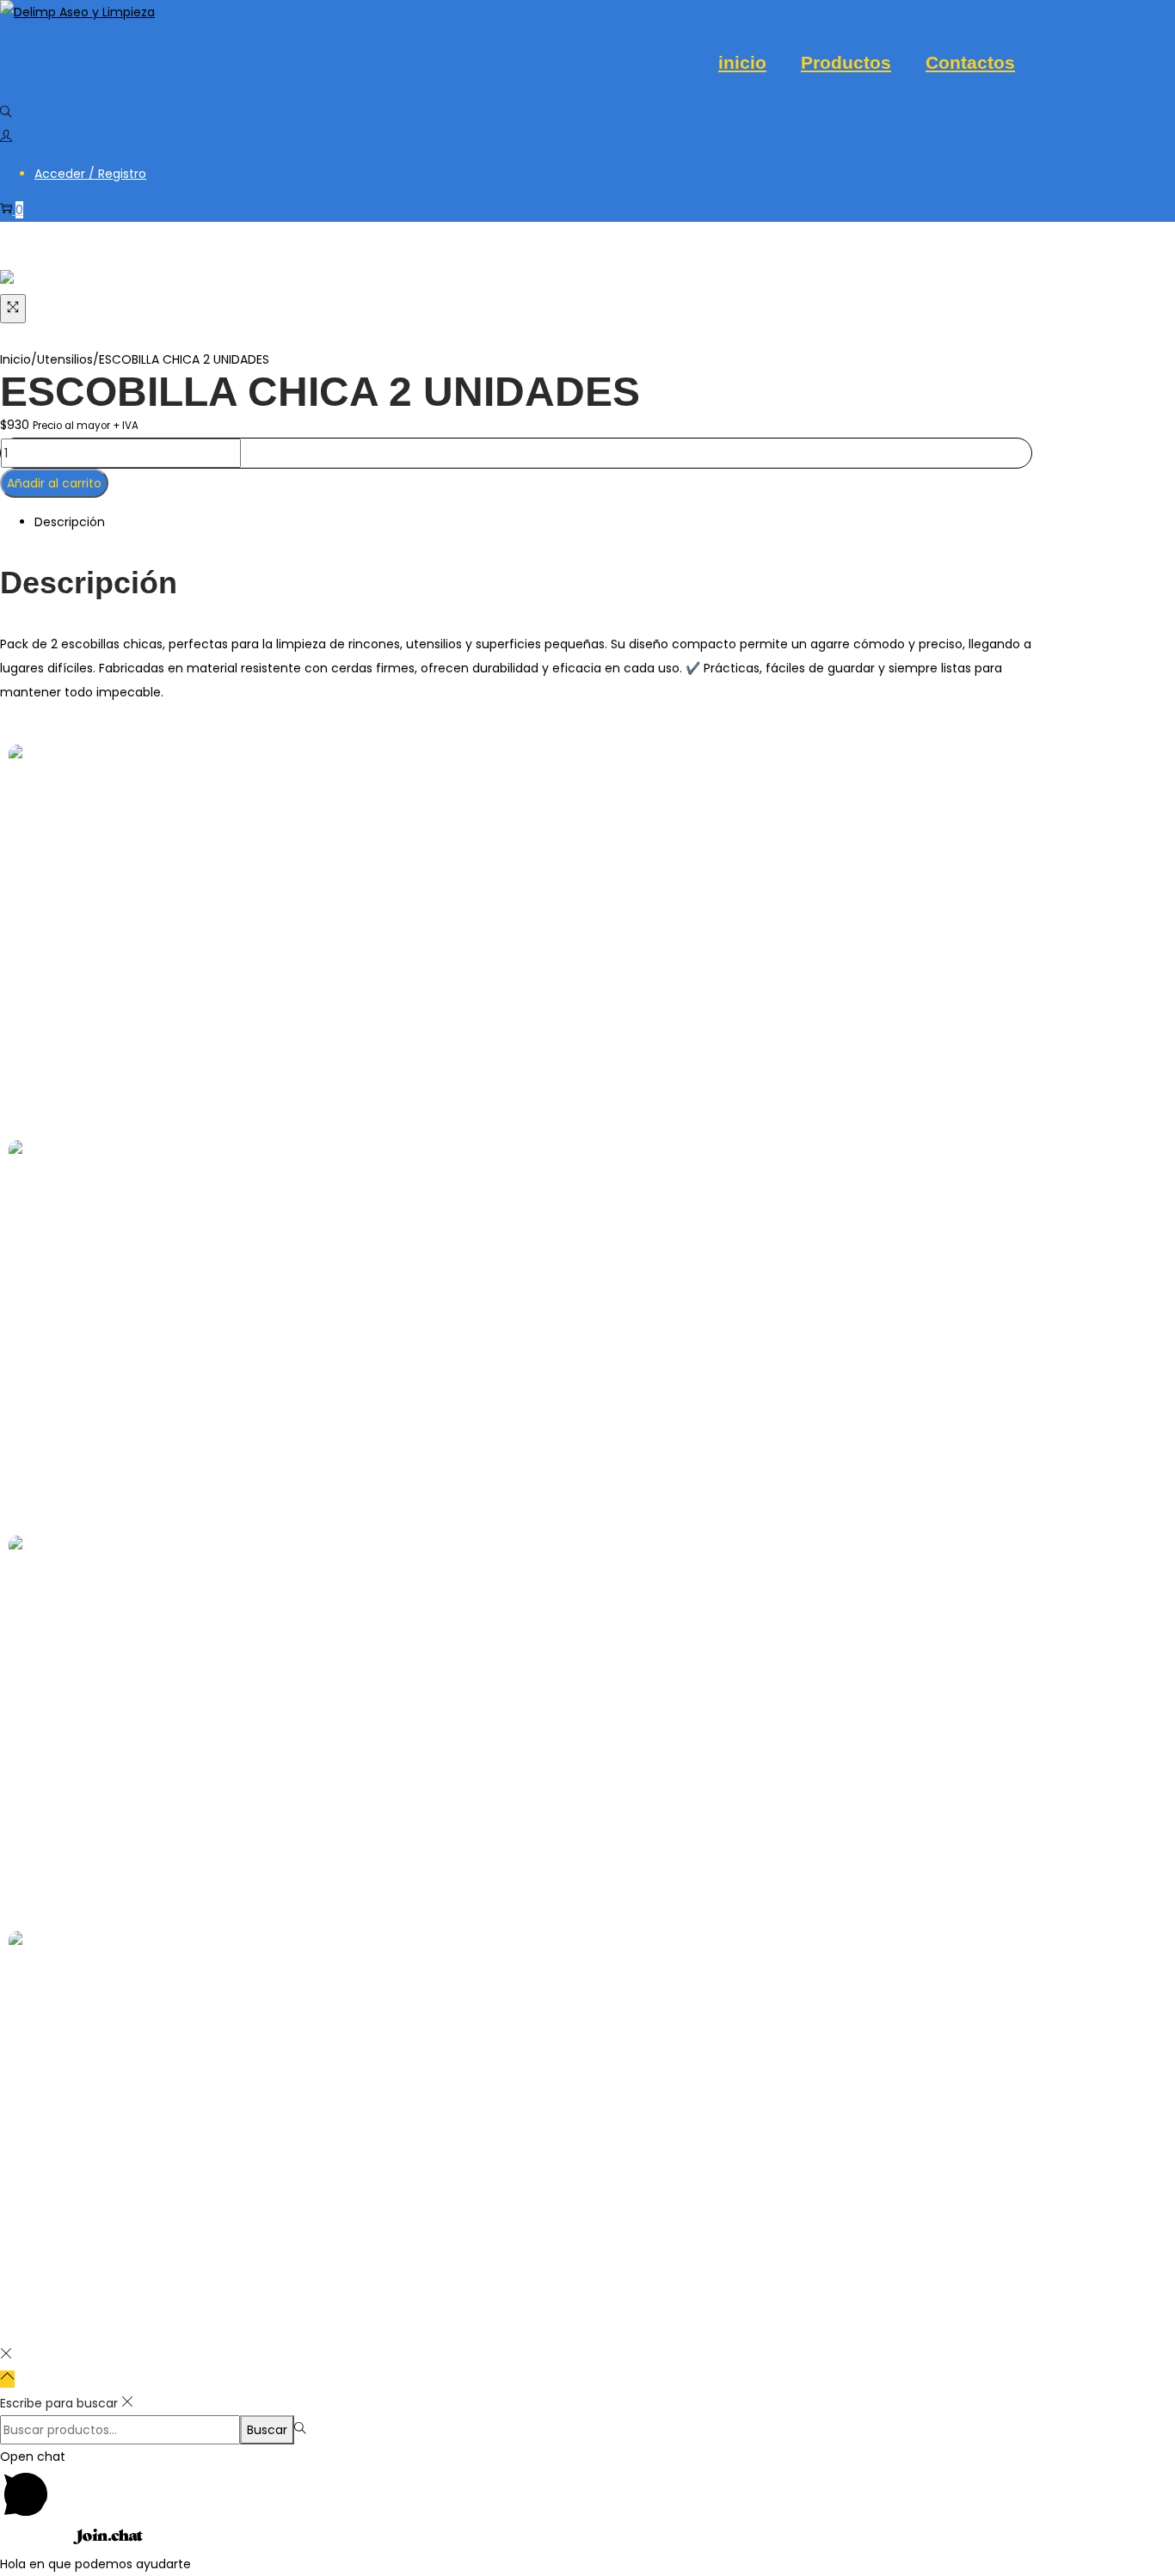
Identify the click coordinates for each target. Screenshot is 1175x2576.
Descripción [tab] (70, 522)
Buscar (267, 2430)
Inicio (15, 359)
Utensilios (65, 359)
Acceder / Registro (90, 174)
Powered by (37, 2540)
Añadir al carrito (54, 483)
